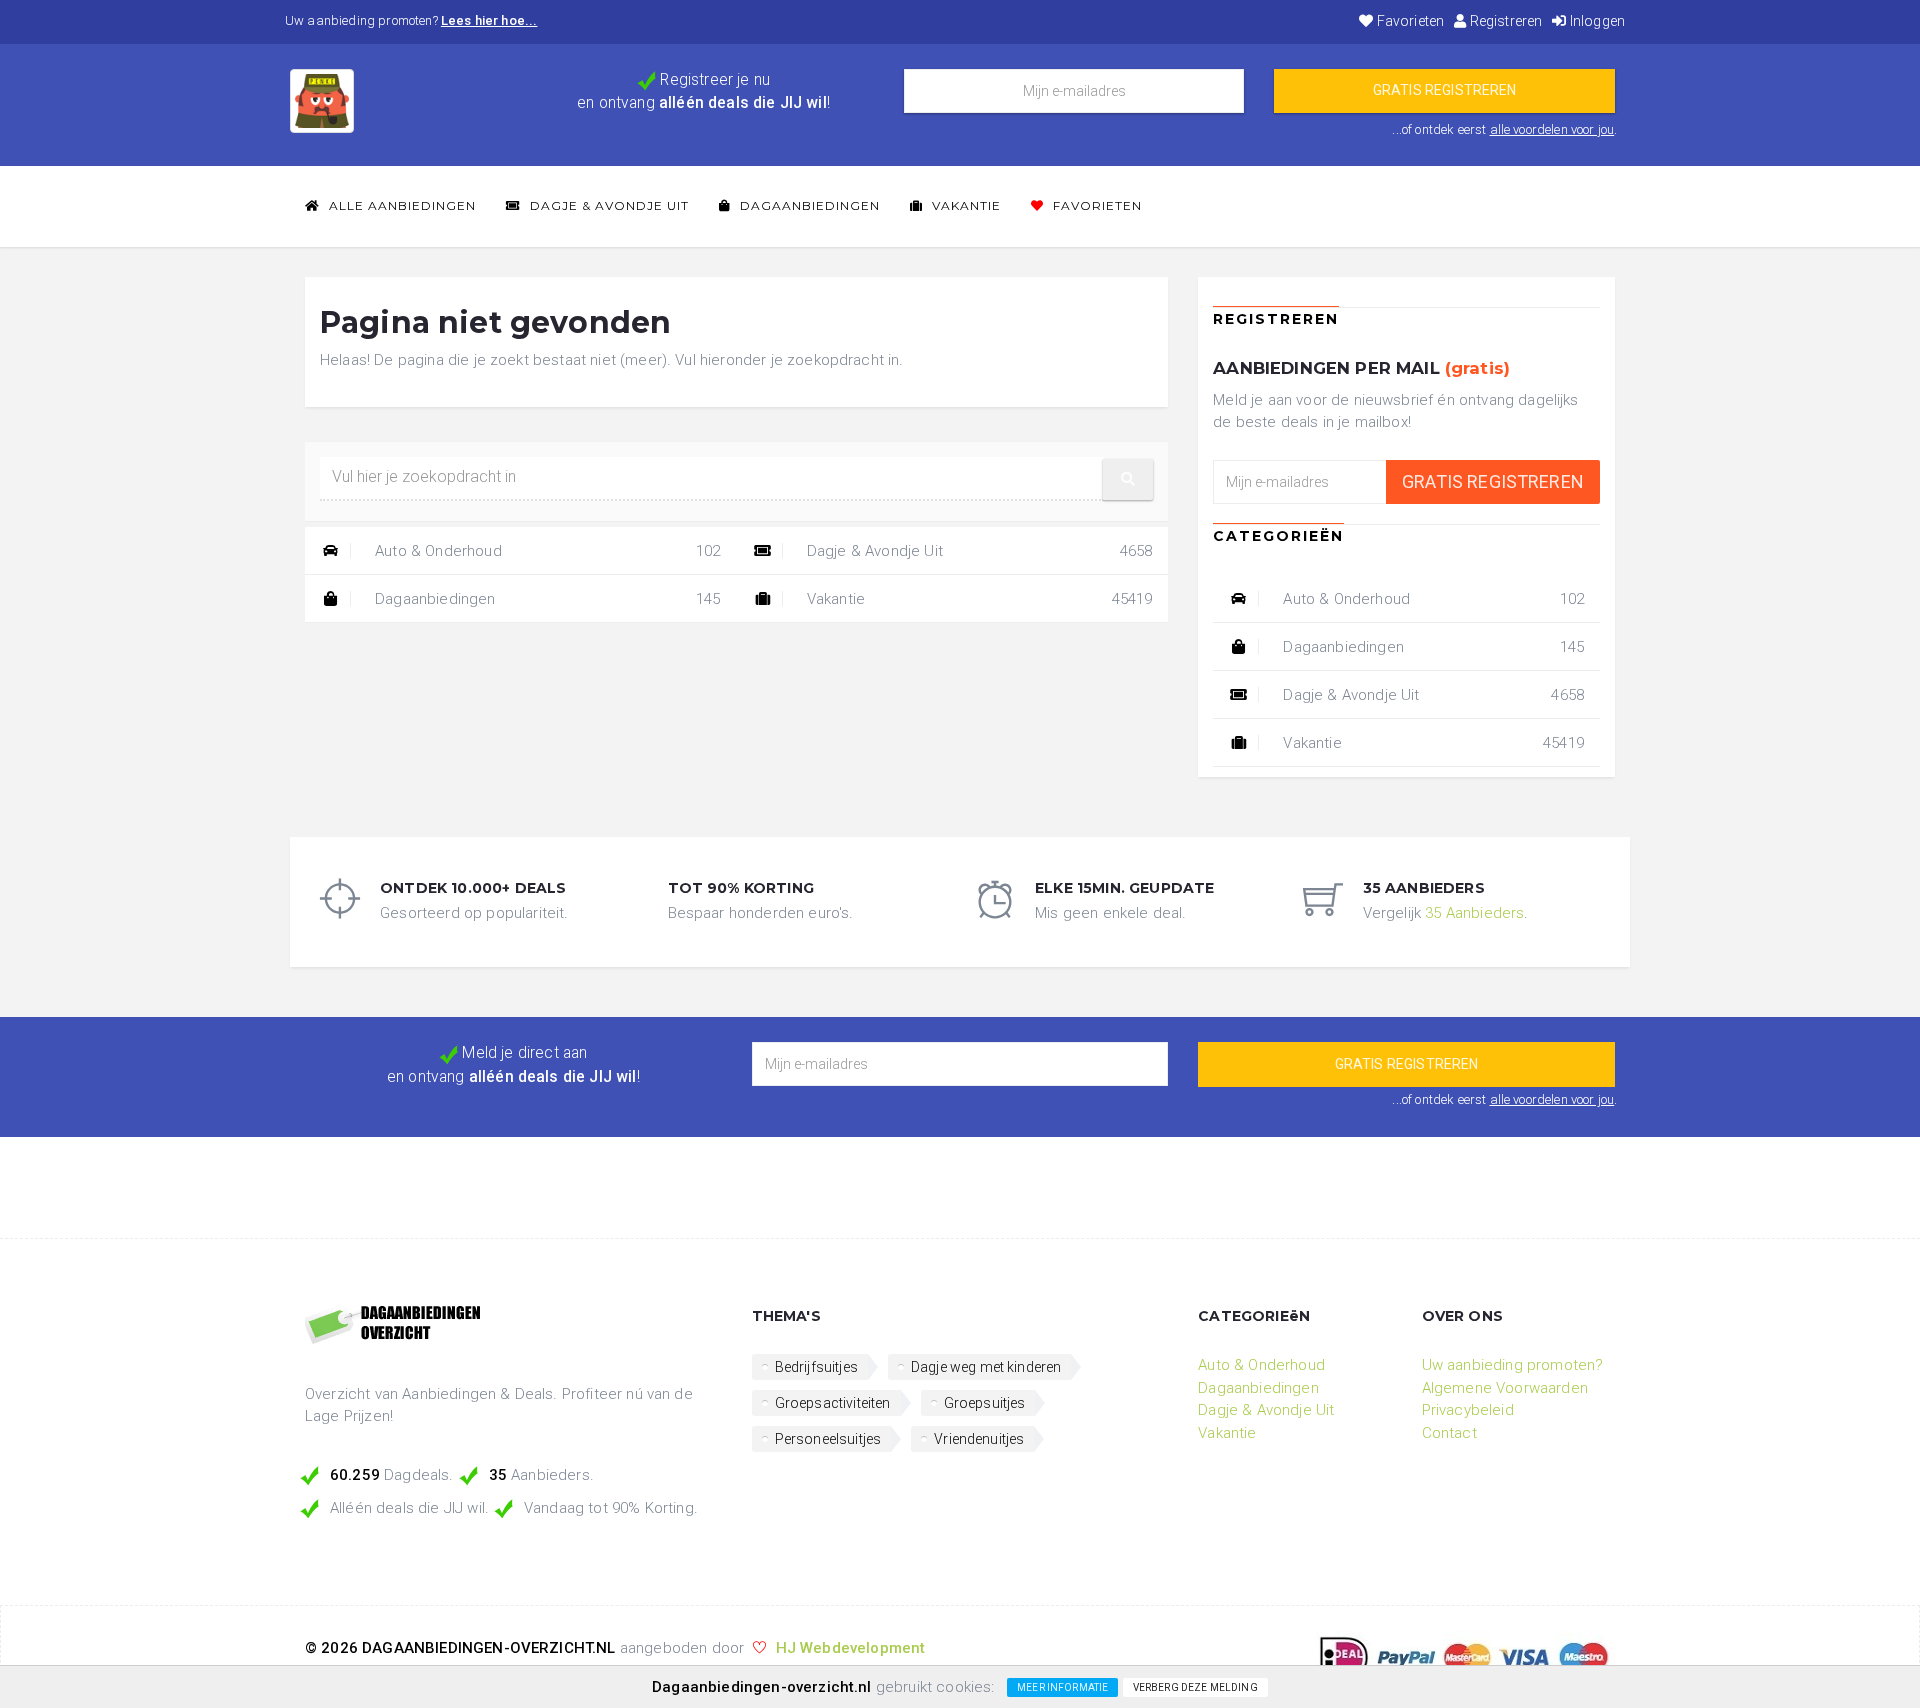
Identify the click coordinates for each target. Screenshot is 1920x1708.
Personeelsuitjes (828, 1439)
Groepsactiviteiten (833, 1403)
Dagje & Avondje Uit (607, 205)
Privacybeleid (1468, 1410)
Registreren (1504, 21)
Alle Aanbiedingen (400, 205)
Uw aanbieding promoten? (1513, 1365)
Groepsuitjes (985, 1403)
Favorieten (1409, 21)
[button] (1128, 479)
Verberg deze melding (1195, 1687)
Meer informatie (1062, 1687)
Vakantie (964, 205)
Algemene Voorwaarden (1505, 1388)
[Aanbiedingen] (513, 1326)
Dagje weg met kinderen (986, 1367)
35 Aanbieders (1474, 913)
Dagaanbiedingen (808, 205)
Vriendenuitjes (979, 1439)
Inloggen (1596, 21)
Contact (1449, 1433)
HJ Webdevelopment (851, 1648)
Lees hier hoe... (489, 20)
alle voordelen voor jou (1552, 129)
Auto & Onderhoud (546, 551)
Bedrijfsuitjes (816, 1367)
